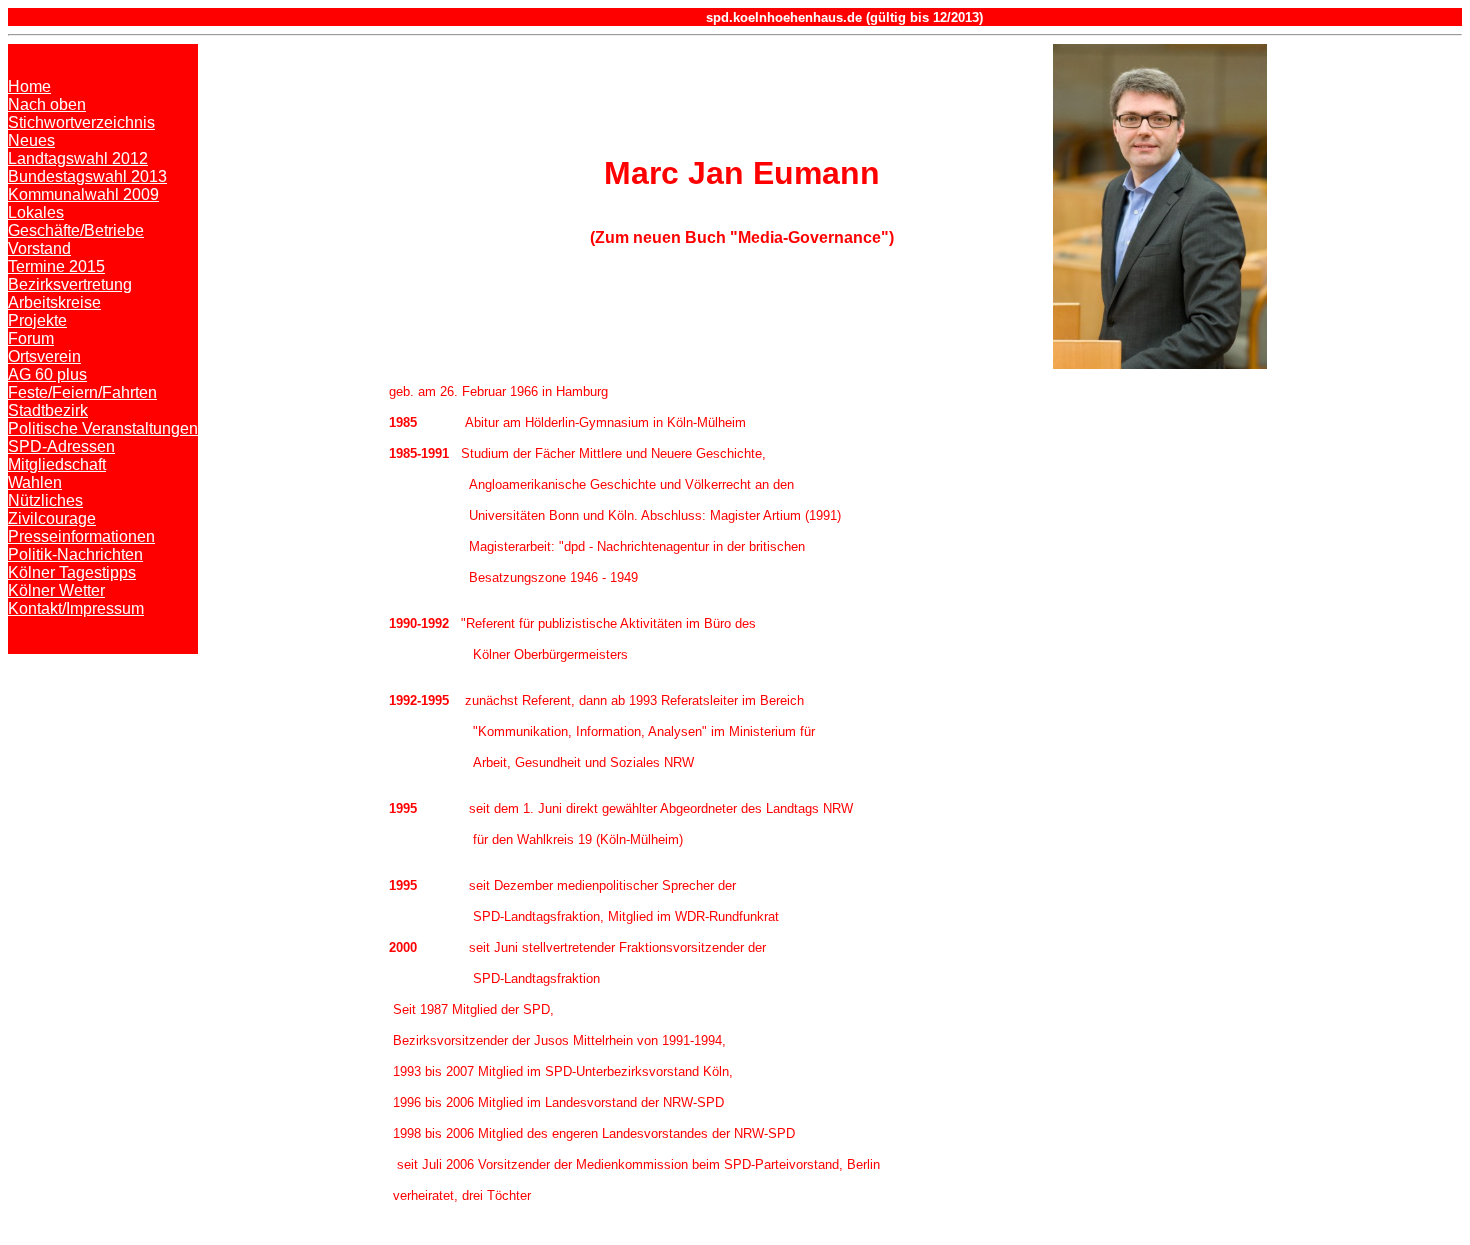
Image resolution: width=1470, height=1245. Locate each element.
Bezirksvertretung (70, 284)
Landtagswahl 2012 (78, 158)
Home (29, 86)
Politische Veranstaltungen (103, 428)
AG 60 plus (47, 374)
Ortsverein (44, 356)
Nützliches (45, 500)
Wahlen (35, 482)
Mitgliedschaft (57, 464)
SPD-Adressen (61, 446)
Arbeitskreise (54, 302)
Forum (31, 338)
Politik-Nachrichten (75, 554)
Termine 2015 (56, 266)
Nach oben (47, 104)
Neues (31, 140)
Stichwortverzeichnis (81, 122)
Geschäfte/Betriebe (76, 230)
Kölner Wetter (56, 590)
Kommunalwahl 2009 (83, 194)
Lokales (36, 212)
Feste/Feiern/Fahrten (82, 392)
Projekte (37, 320)
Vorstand (39, 248)
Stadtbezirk (48, 410)
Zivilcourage (52, 518)
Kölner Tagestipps (72, 572)
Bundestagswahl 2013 (87, 176)
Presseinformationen (81, 536)
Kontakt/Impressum (76, 608)
